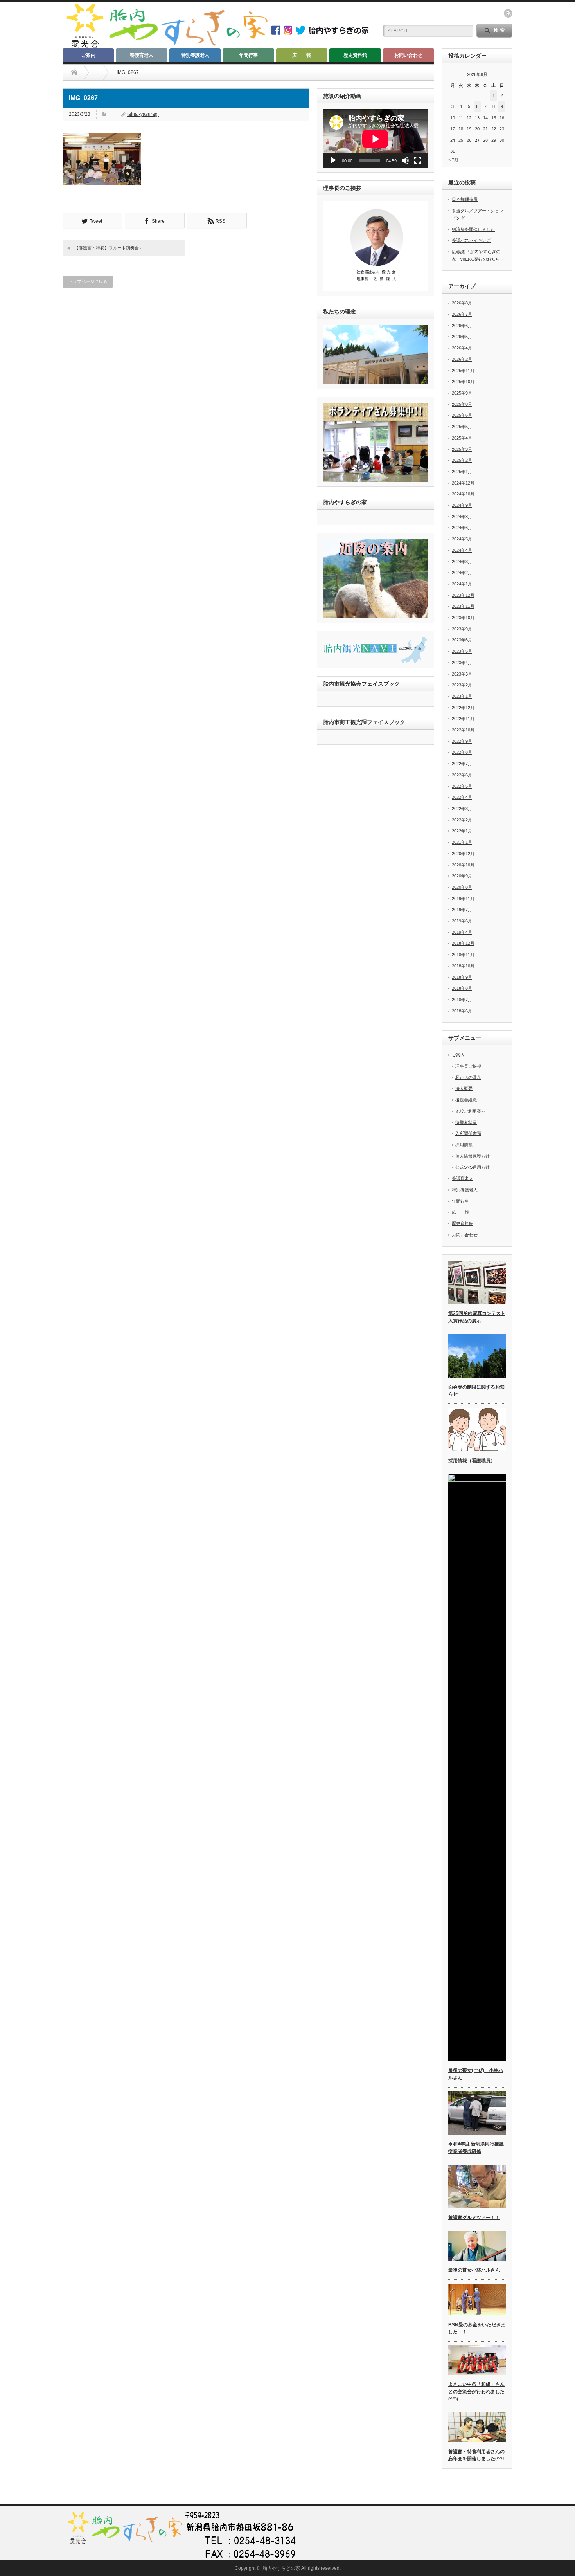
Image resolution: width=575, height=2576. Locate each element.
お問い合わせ (408, 55)
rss (508, 13)
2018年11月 (463, 955)
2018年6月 (462, 1011)
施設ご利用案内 (470, 1111)
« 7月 (453, 160)
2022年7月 (462, 764)
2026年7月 (462, 314)
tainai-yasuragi (143, 114)
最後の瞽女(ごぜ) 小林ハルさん (476, 2074)
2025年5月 (462, 427)
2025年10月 (463, 382)
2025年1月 (462, 472)
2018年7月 (462, 1000)
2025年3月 (462, 449)
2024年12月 (463, 483)
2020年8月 (462, 887)
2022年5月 (462, 786)
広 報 (302, 55)
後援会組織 (466, 1100)
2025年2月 (462, 460)
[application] (376, 139)
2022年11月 (463, 719)
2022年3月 (462, 809)
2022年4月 (462, 797)
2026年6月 (462, 326)
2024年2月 (462, 573)
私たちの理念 (468, 1077)
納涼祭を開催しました (473, 229)
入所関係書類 (468, 1133)
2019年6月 (462, 921)
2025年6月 (462, 415)
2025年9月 (462, 393)
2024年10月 (463, 494)
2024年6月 (462, 528)
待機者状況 (466, 1122)
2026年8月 (462, 303)
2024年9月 (462, 505)
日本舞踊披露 (465, 199)
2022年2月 (462, 820)
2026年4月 (462, 348)
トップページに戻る (88, 281)
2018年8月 (462, 988)
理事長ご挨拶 (468, 1066)
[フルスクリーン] (418, 160)
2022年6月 (462, 775)
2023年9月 (462, 629)
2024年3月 (462, 562)
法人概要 (464, 1088)
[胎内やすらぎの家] (166, 46)
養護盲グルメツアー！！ (474, 2218)
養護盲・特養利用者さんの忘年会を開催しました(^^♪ (476, 2455)
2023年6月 (462, 640)
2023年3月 (462, 674)
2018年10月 (463, 966)
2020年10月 (463, 865)
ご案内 (88, 55)
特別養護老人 (195, 55)
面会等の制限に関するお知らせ (476, 1391)
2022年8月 (462, 752)
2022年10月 (463, 730)
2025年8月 (462, 404)
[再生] (333, 160)
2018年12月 (463, 943)
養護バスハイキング (471, 240)
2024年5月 (462, 539)
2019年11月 (463, 899)
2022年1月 (462, 831)
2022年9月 (462, 741)
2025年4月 (462, 438)
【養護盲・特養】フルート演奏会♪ (108, 248)
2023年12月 (463, 595)
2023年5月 (462, 651)
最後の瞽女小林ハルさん (474, 2270)
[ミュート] (405, 160)
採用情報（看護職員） (472, 1461)
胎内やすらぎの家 (281, 2568)
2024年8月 (462, 517)
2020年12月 (463, 854)
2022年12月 (463, 708)
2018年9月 (462, 977)
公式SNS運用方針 (473, 1167)
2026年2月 (462, 359)
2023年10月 (463, 618)
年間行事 (248, 55)
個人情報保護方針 (473, 1156)
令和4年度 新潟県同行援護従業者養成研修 (476, 2148)
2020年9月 (462, 876)
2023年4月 (462, 663)
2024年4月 (462, 550)
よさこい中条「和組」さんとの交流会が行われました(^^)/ (476, 2391)
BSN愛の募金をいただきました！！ (477, 2328)
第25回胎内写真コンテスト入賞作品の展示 (477, 1317)
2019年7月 (462, 910)
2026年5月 (462, 337)
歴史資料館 (355, 55)
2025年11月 (463, 371)
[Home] (74, 72)
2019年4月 (462, 932)
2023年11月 (463, 606)
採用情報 (464, 1145)
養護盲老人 (142, 55)
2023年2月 (462, 685)
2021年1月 (462, 842)
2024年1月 (462, 584)
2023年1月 (462, 696)
